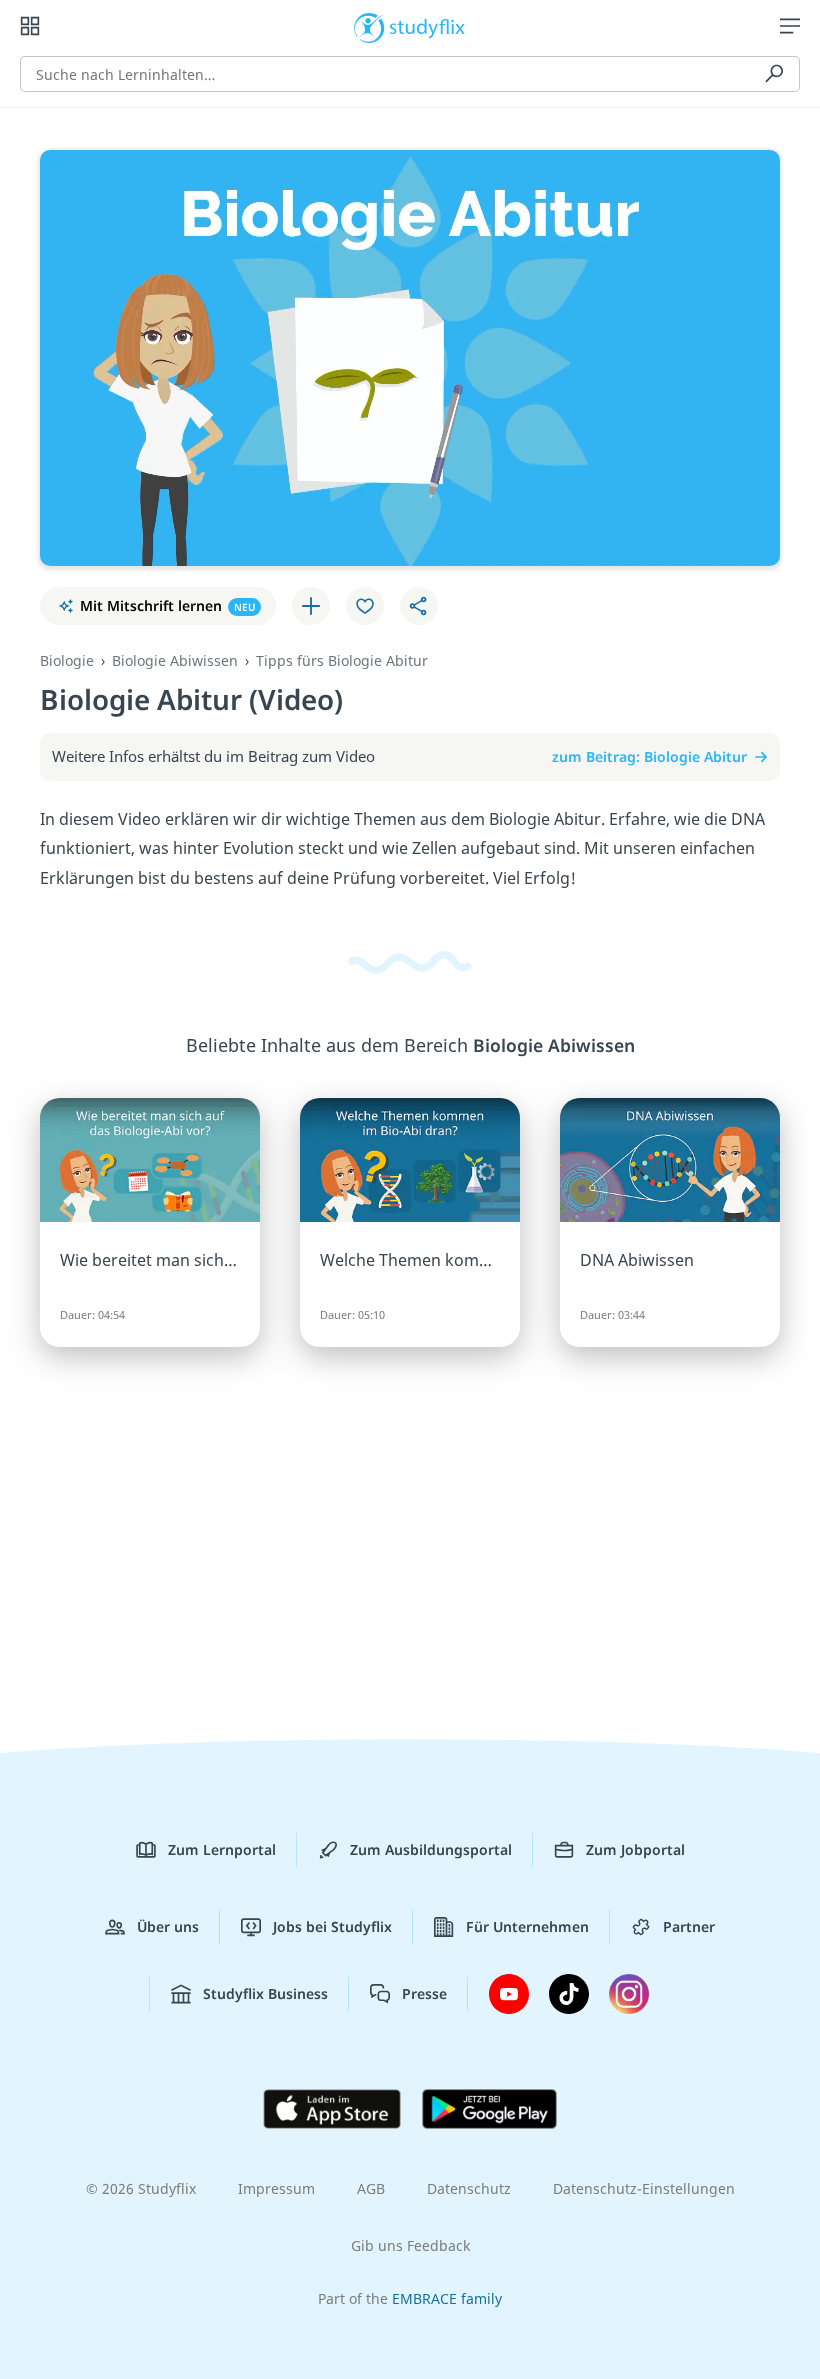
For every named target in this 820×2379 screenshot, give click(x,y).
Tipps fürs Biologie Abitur (342, 660)
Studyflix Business (265, 1993)
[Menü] (790, 26)
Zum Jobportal (635, 1849)
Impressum (276, 2188)
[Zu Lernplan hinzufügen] (311, 606)
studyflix (427, 26)
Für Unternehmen (527, 1926)
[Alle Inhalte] (30, 26)
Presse (424, 1993)
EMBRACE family (447, 2298)
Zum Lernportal (222, 1849)
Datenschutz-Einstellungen (644, 2188)
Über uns (168, 1926)
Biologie (67, 660)
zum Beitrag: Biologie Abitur (649, 756)
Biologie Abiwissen (175, 660)
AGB (371, 2188)
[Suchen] (774, 74)
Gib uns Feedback (410, 2245)
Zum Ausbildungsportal (431, 1849)
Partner (689, 1926)
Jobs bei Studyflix (332, 1926)
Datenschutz (469, 2188)
